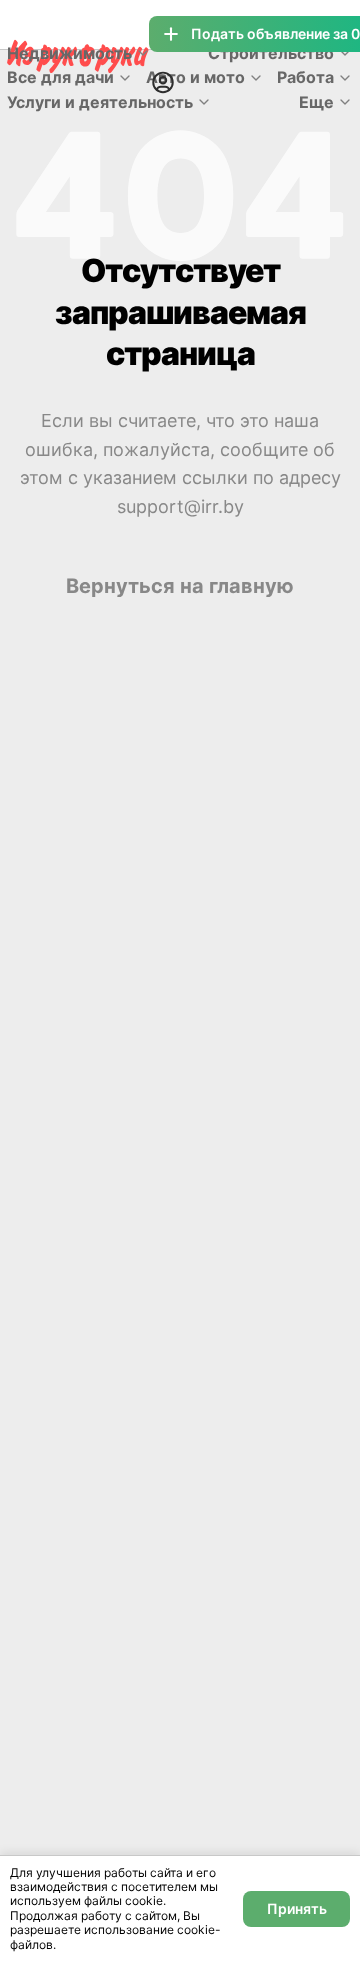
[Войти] (163, 82)
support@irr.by (180, 506)
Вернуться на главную (180, 586)
